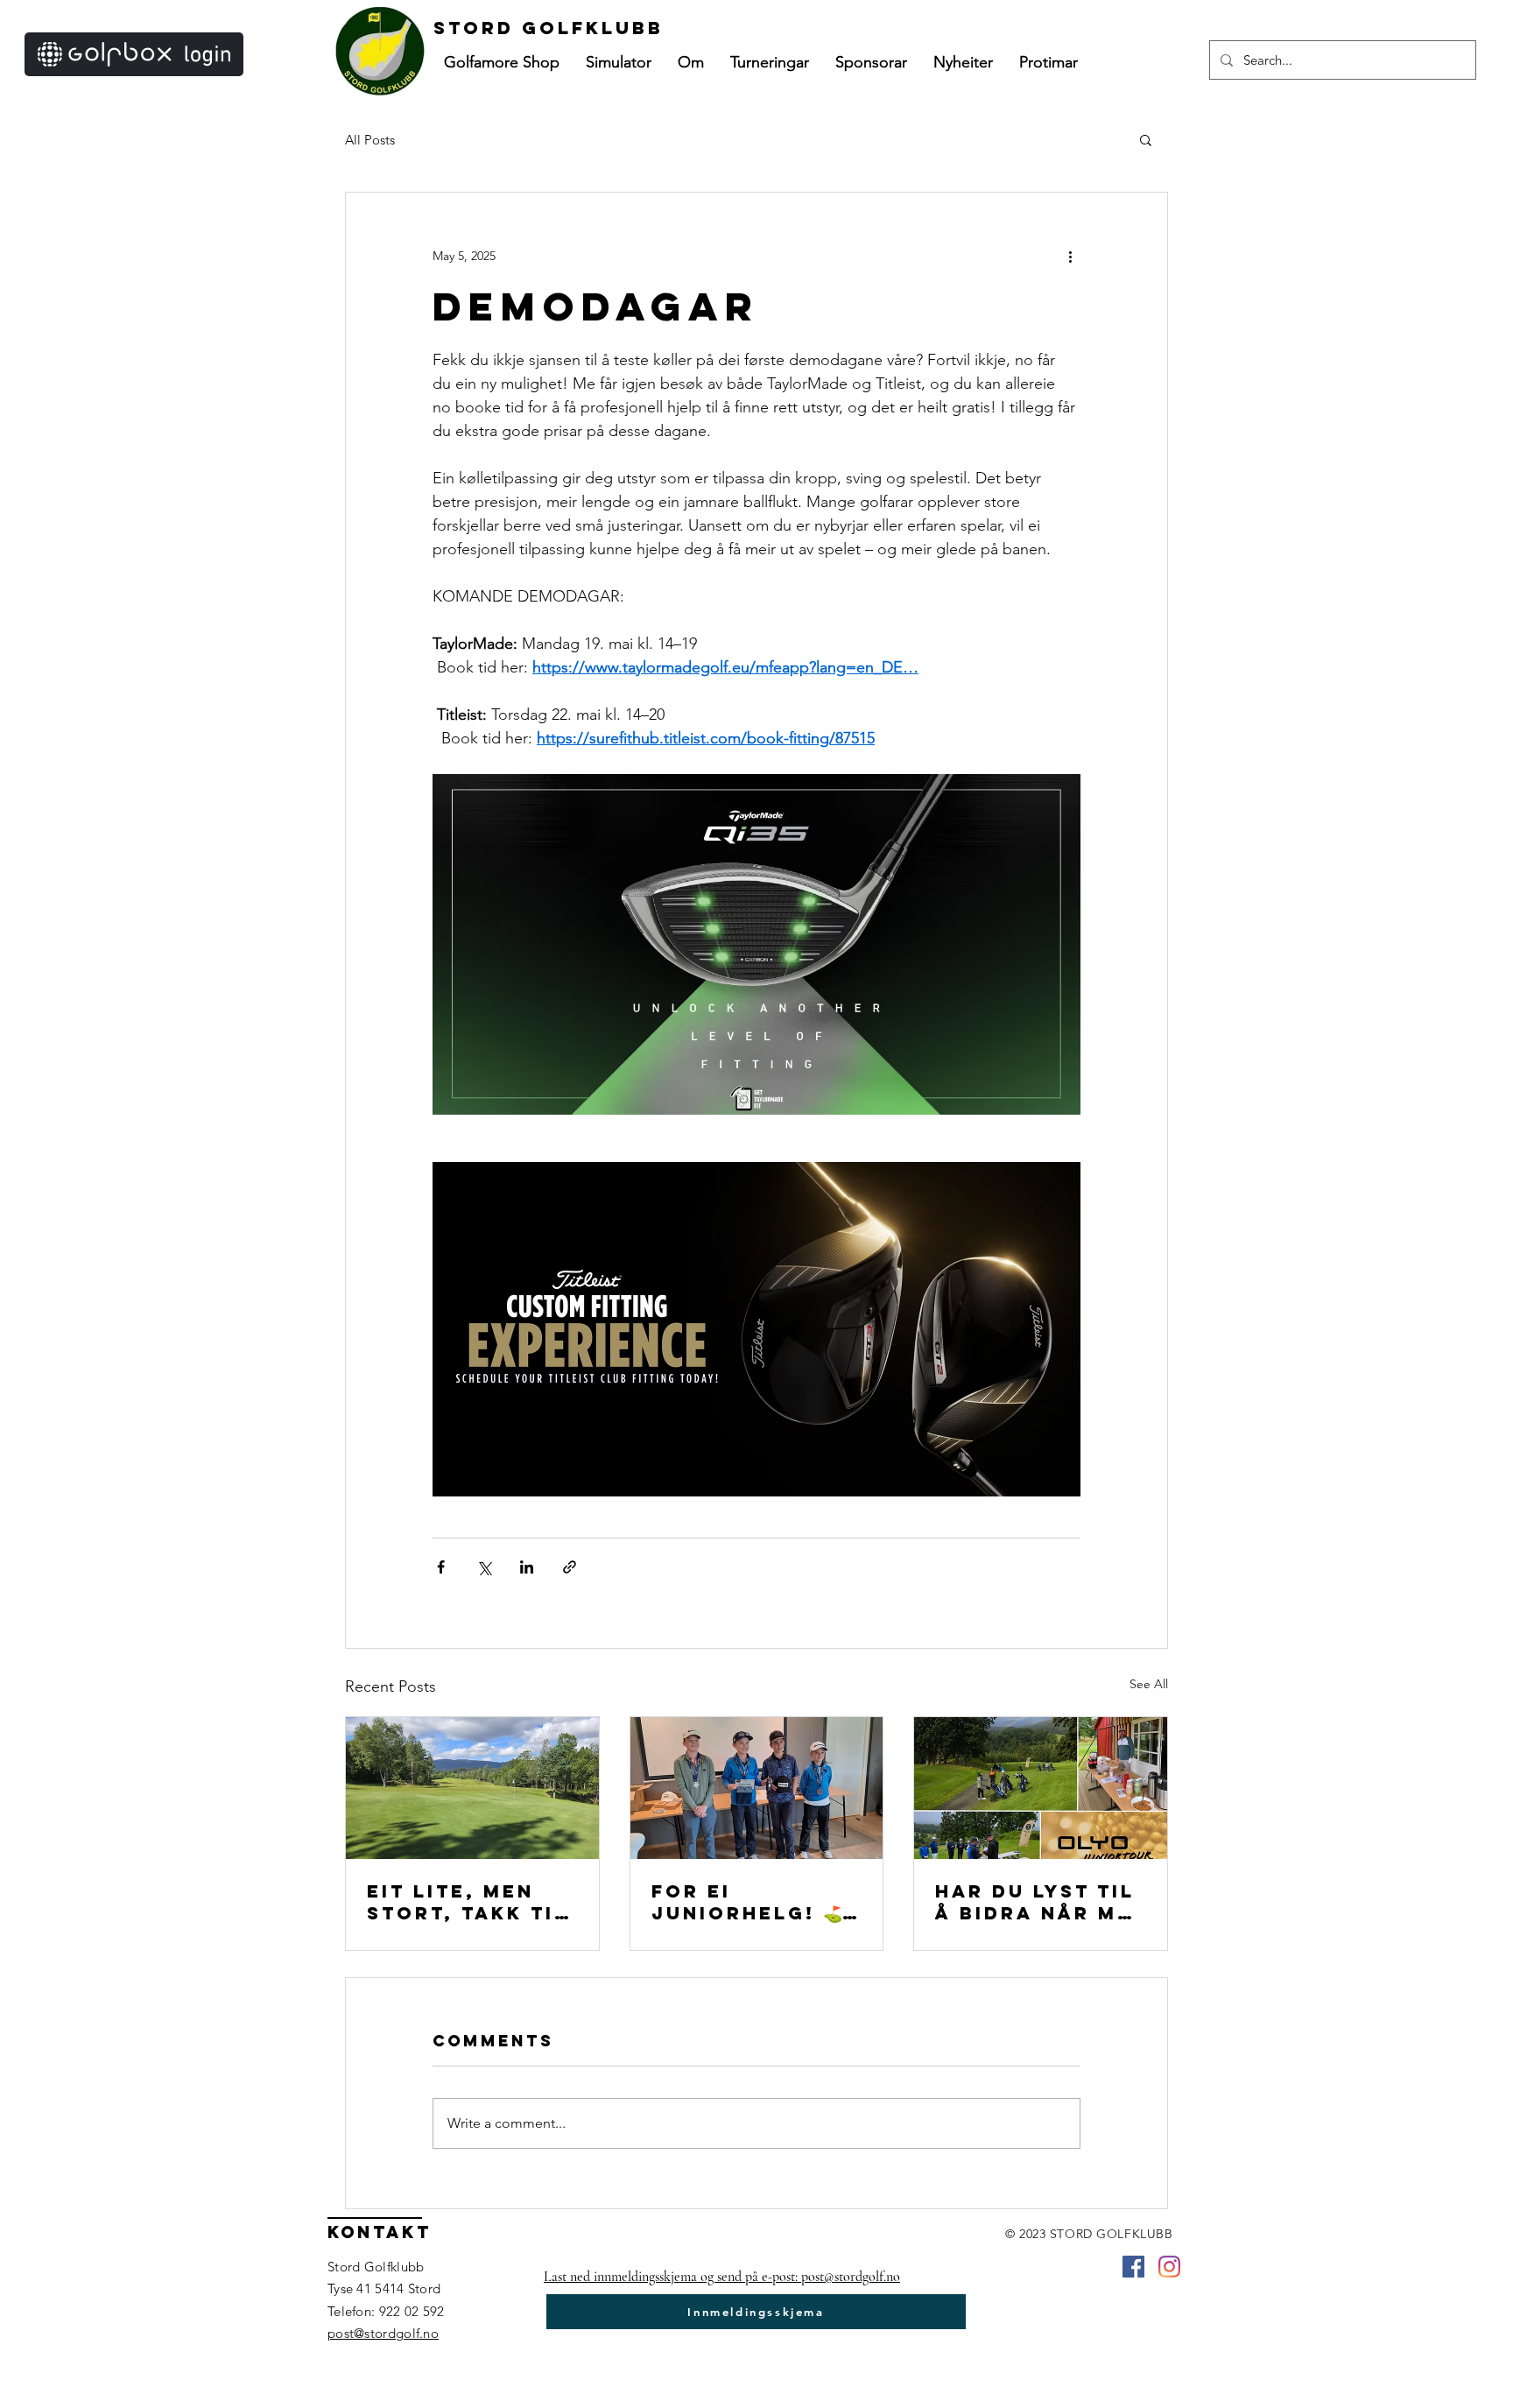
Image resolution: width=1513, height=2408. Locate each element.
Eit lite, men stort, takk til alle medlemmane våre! (468, 1902)
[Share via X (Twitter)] (484, 1567)
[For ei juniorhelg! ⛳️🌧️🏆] (757, 1788)
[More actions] (1070, 256)
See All (1149, 1684)
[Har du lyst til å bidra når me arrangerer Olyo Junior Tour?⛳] (1041, 1788)
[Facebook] (1133, 2267)
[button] (691, 62)
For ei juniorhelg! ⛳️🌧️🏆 (756, 1902)
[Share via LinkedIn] (527, 1567)
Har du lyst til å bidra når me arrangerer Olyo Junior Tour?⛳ (1035, 1902)
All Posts (370, 140)
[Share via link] (570, 1567)
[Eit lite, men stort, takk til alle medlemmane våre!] (472, 1788)
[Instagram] (1169, 2267)
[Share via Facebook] (441, 1567)
